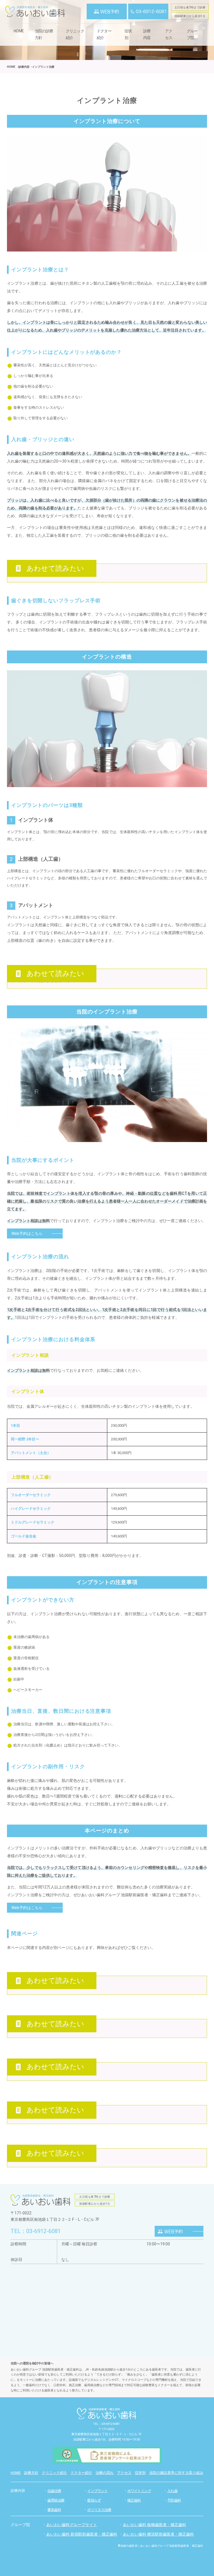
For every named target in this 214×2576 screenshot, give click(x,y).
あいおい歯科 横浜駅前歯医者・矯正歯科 (158, 2534)
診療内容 (18, 2491)
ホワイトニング (139, 2491)
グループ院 (192, 34)
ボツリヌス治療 (99, 2510)
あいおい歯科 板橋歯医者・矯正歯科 (155, 2525)
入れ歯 (172, 2491)
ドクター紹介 (104, 34)
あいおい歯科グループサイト (72, 2525)
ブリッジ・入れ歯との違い (35, 2030)
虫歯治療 (54, 2491)
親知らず (94, 2500)
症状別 (128, 34)
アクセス (169, 34)
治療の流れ (105, 2473)
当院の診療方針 (44, 34)
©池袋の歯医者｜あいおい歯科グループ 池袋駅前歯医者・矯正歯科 (160, 2546)
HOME (19, 31)
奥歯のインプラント (29, 2116)
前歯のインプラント (29, 2073)
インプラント (97, 2491)
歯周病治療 (56, 2500)
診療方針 (31, 2473)
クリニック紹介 (75, 34)
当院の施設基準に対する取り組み (176, 2473)
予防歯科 (174, 2500)
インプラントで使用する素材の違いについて (50, 981)
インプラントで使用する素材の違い (42, 1987)
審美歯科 (54, 2510)
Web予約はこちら (27, 1233)
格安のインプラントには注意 (37, 2159)
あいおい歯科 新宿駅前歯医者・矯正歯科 (82, 2534)
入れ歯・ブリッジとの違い (35, 575)
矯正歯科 (134, 2500)
